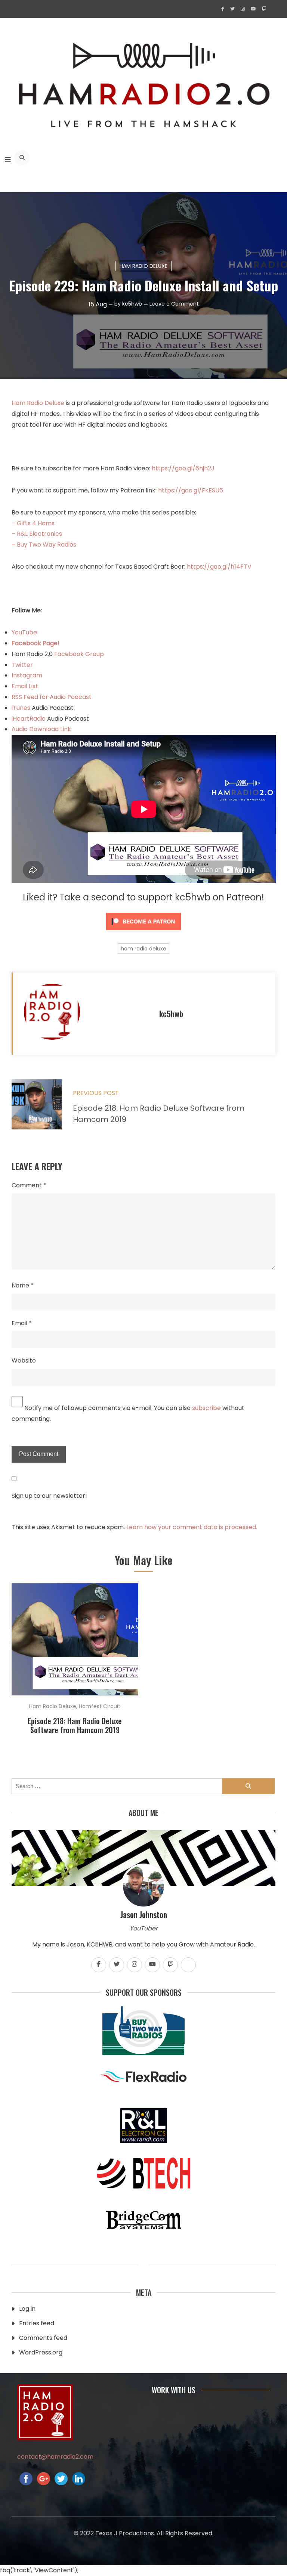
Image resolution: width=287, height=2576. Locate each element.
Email (22, 1323)
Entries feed (37, 2323)
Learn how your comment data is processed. (192, 1527)
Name (23, 1285)
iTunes (22, 708)
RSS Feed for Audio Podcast (52, 697)
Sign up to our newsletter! (49, 1496)
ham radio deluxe (143, 949)
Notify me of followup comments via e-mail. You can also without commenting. (128, 1413)
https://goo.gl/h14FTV (219, 567)
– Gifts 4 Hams (33, 523)
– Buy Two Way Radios (44, 545)
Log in (27, 2309)
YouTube (24, 632)
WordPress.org (41, 2352)
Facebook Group (79, 654)
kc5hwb (132, 304)
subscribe (206, 1408)
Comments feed (43, 2338)
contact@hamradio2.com (55, 2457)
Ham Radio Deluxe (143, 266)
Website (24, 1360)
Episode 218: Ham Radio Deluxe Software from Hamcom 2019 (75, 1725)
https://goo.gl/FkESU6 (191, 490)
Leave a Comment (174, 304)
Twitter (22, 665)
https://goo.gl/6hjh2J (183, 468)
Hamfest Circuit (100, 1706)
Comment (29, 1185)
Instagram (27, 675)
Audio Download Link (41, 729)
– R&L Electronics (37, 534)
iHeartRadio (29, 719)
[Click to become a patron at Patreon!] (143, 932)
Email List (25, 686)
